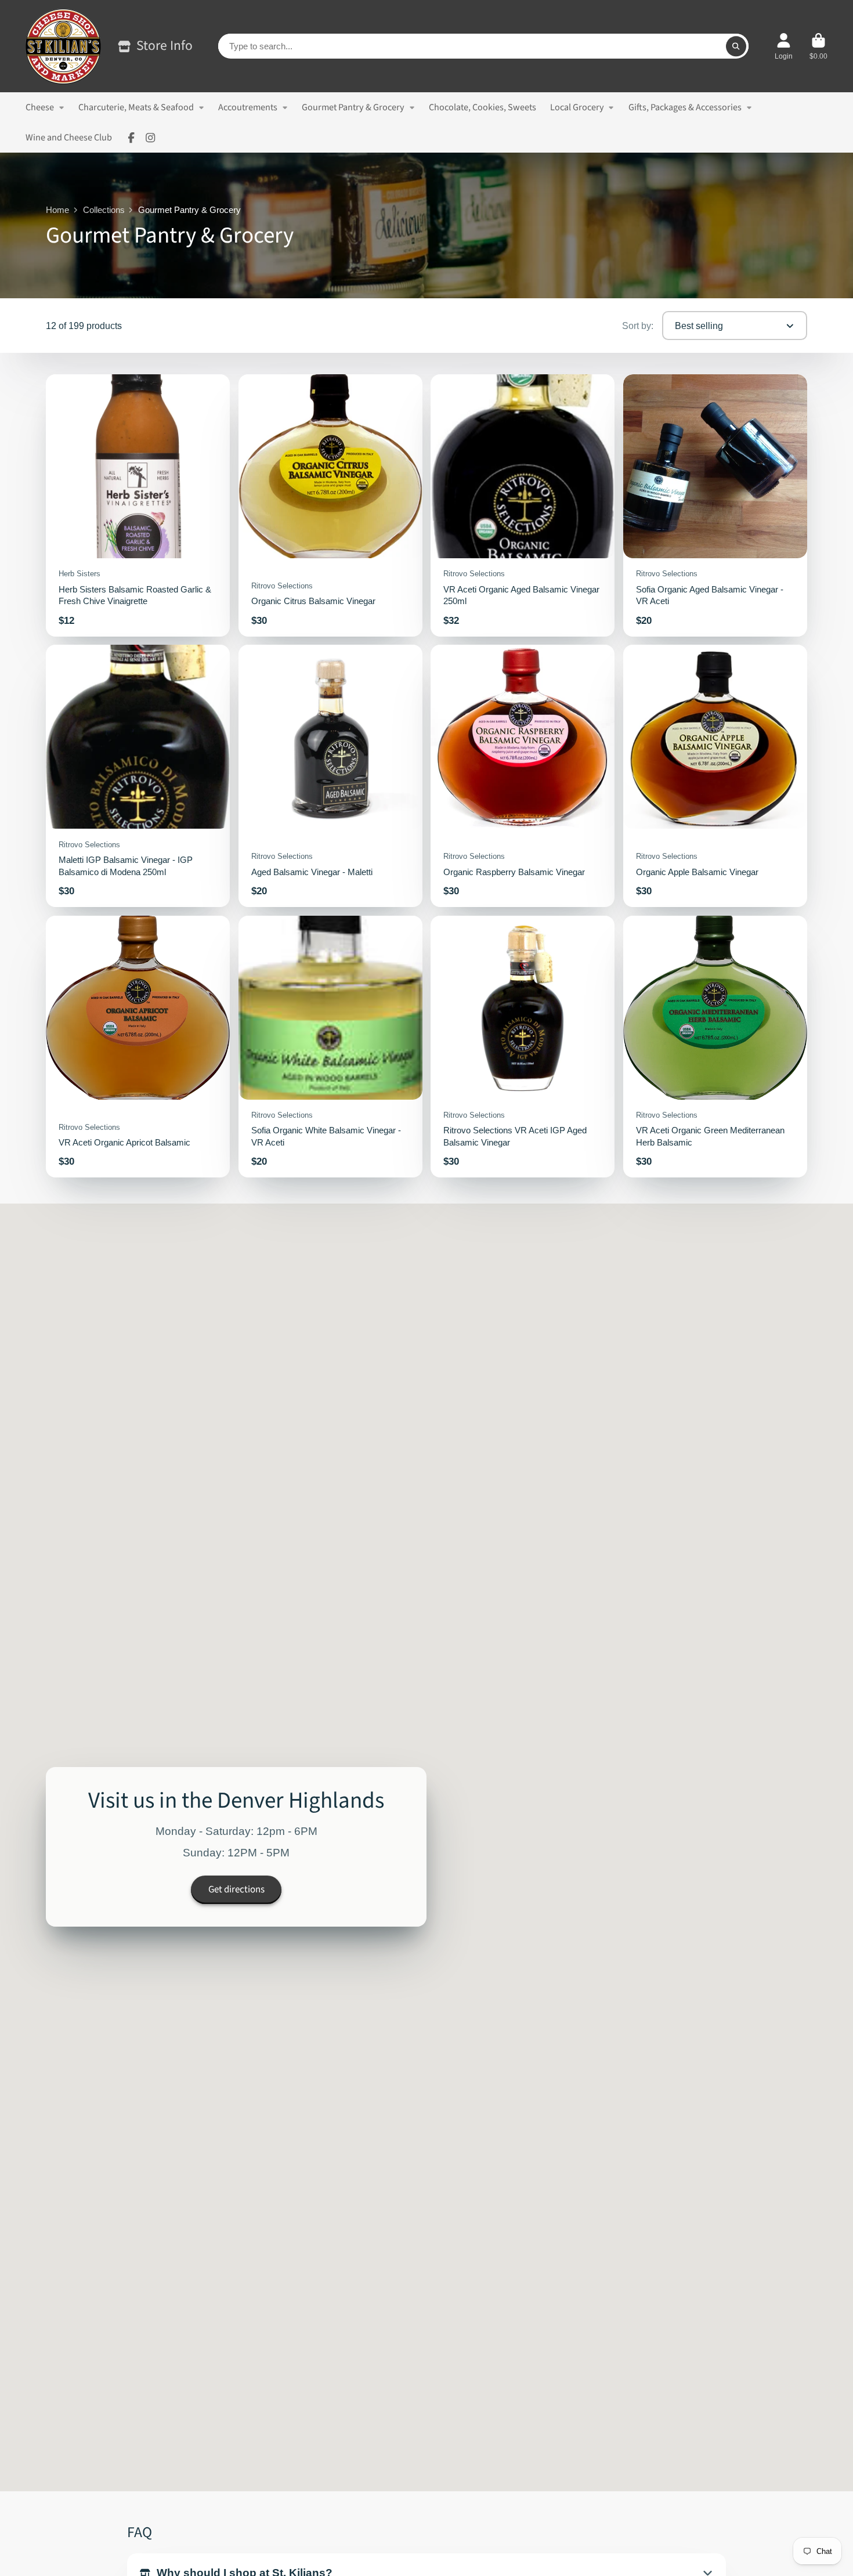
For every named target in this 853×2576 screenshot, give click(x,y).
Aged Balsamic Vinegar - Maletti (330, 776)
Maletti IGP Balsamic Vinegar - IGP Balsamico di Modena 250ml (138, 776)
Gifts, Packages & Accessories (685, 107)
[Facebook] (131, 138)
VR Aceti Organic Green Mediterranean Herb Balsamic (715, 1047)
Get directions (236, 1890)
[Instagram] (150, 138)
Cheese (40, 107)
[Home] (63, 46)
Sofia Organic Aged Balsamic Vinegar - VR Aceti (715, 505)
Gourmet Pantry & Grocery (353, 107)
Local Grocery (577, 107)
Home (57, 210)
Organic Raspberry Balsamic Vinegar (523, 776)
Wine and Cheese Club (69, 137)
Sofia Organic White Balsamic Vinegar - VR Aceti (330, 1047)
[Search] (736, 46)
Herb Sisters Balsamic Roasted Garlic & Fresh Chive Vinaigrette (138, 505)
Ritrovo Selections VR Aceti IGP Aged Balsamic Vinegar (523, 1047)
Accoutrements (248, 107)
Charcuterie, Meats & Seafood (136, 107)
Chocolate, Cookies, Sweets (482, 107)
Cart (818, 46)
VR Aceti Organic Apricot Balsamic (138, 1047)
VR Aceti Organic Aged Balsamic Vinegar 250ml (523, 505)
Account (784, 46)
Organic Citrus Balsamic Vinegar (330, 505)
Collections (104, 210)
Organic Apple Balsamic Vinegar (715, 776)
